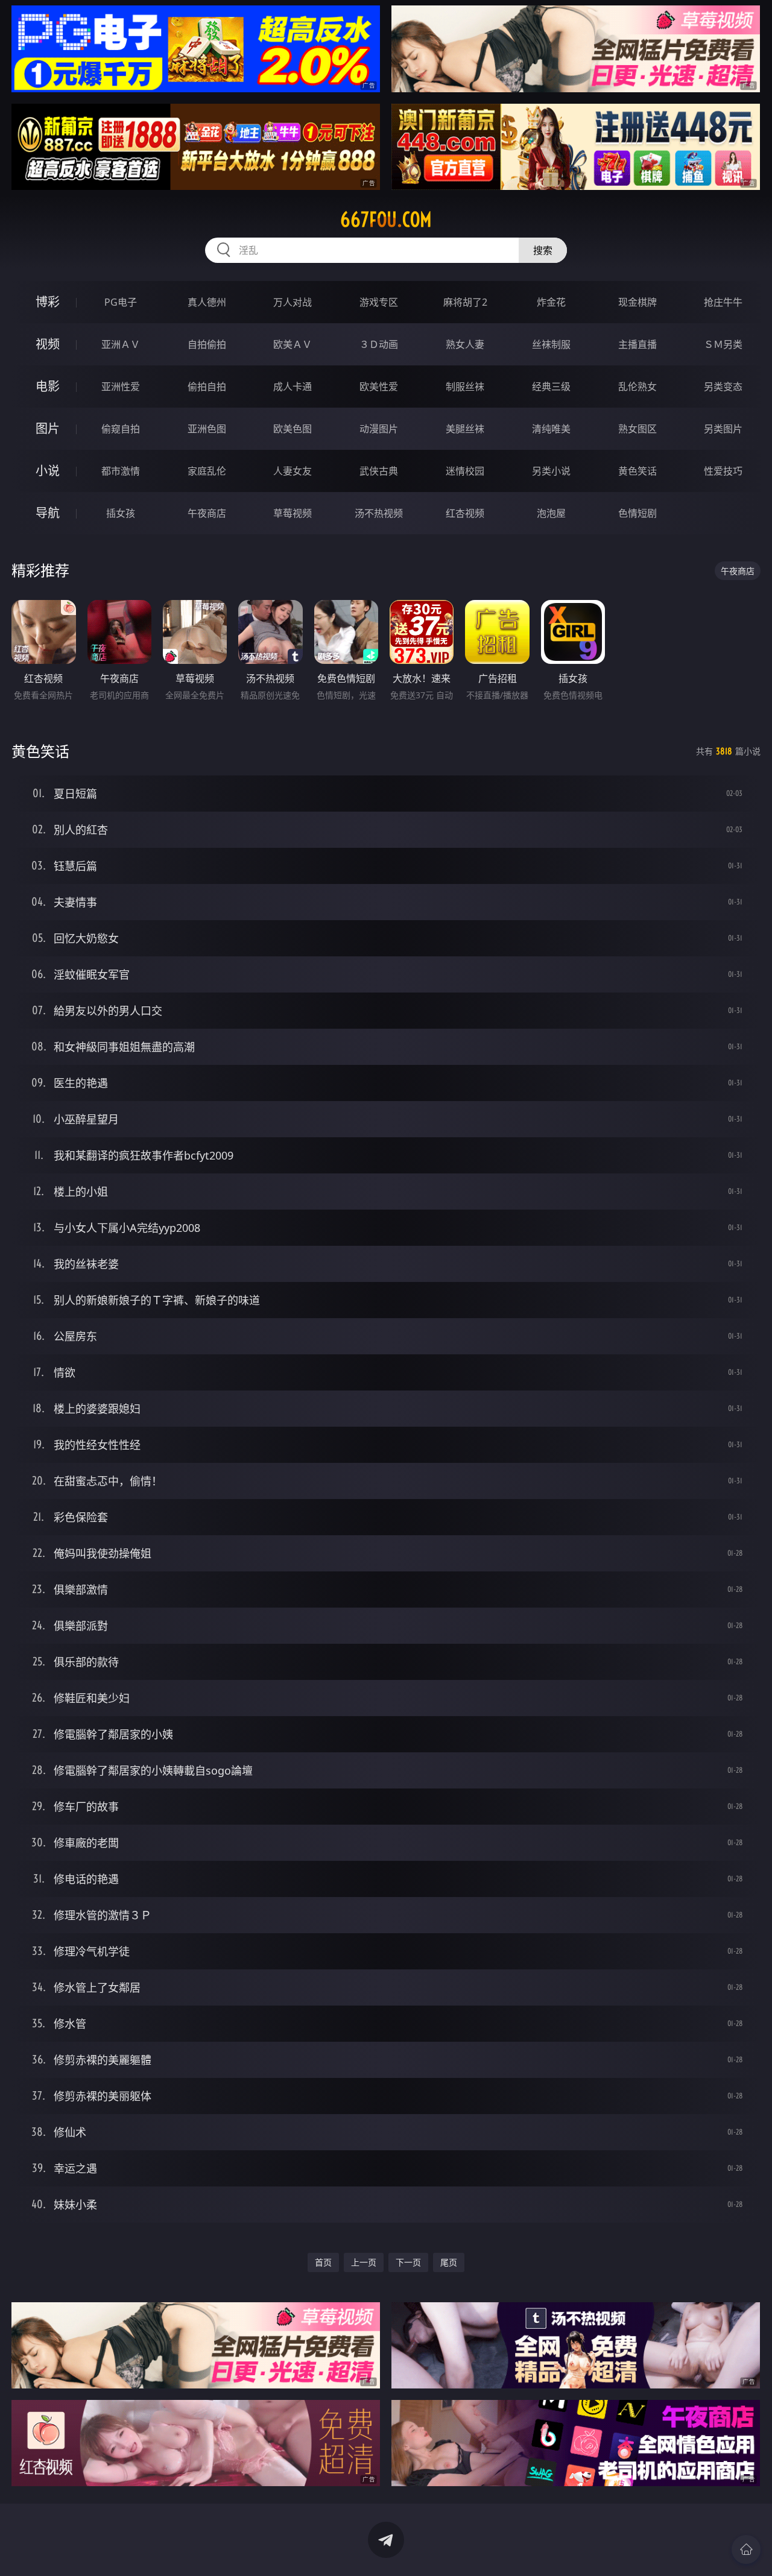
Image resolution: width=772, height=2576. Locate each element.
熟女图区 (638, 429)
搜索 (543, 250)
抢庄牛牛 (723, 302)
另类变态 (723, 387)
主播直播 (638, 344)
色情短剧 (638, 513)
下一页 (408, 2262)
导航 (48, 513)
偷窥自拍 (121, 429)
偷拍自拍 (207, 387)
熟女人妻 (465, 344)
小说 (48, 471)
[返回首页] (746, 2549)
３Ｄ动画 (379, 344)
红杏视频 (465, 513)
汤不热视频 (379, 513)
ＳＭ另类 (723, 344)
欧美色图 (293, 429)
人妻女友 (293, 471)
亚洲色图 (207, 429)
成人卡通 (293, 387)
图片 (48, 428)
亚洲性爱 (121, 387)
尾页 (449, 2262)
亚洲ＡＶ (121, 344)
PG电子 (121, 302)
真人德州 (207, 302)
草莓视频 (293, 513)
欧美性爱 (379, 387)
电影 (48, 386)
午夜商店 (207, 513)
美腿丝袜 (465, 429)
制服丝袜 (465, 387)
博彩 (48, 302)
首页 (323, 2262)
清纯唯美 (551, 429)
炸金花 (551, 302)
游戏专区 (379, 302)
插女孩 (121, 513)
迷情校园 (465, 471)
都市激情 (121, 471)
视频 (48, 344)
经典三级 (551, 387)
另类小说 (551, 471)
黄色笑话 (638, 471)
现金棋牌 (638, 302)
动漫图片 (379, 429)
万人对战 (293, 302)
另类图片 (723, 429)
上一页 (364, 2262)
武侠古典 (379, 471)
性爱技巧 (723, 471)
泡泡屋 (551, 513)
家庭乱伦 (207, 471)
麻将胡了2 (465, 302)
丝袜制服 (551, 344)
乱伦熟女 (638, 387)
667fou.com (386, 219)
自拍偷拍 (207, 344)
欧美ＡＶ (293, 344)
